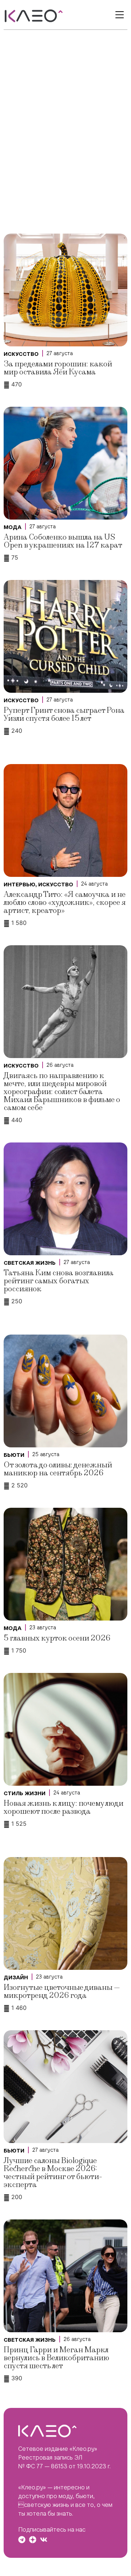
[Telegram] (22, 2540)
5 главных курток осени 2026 (57, 1638)
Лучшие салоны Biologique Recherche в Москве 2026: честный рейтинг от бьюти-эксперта (53, 2173)
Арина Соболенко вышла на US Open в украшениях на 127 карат (63, 541)
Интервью (19, 884)
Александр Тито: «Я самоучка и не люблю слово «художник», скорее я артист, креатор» (65, 903)
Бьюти (14, 1455)
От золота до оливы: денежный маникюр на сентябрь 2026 (58, 1469)
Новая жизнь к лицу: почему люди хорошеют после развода (63, 1807)
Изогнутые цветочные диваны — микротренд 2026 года (62, 1991)
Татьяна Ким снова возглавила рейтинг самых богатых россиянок (59, 1281)
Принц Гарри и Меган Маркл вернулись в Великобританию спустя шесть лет (56, 2358)
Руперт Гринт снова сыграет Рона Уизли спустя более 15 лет (64, 714)
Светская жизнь (30, 1263)
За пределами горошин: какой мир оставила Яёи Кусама (58, 368)
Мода (13, 527)
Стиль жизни (25, 1793)
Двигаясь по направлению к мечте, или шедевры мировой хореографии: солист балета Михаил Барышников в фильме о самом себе (62, 1092)
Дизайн (16, 1977)
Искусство (21, 354)
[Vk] (44, 2540)
